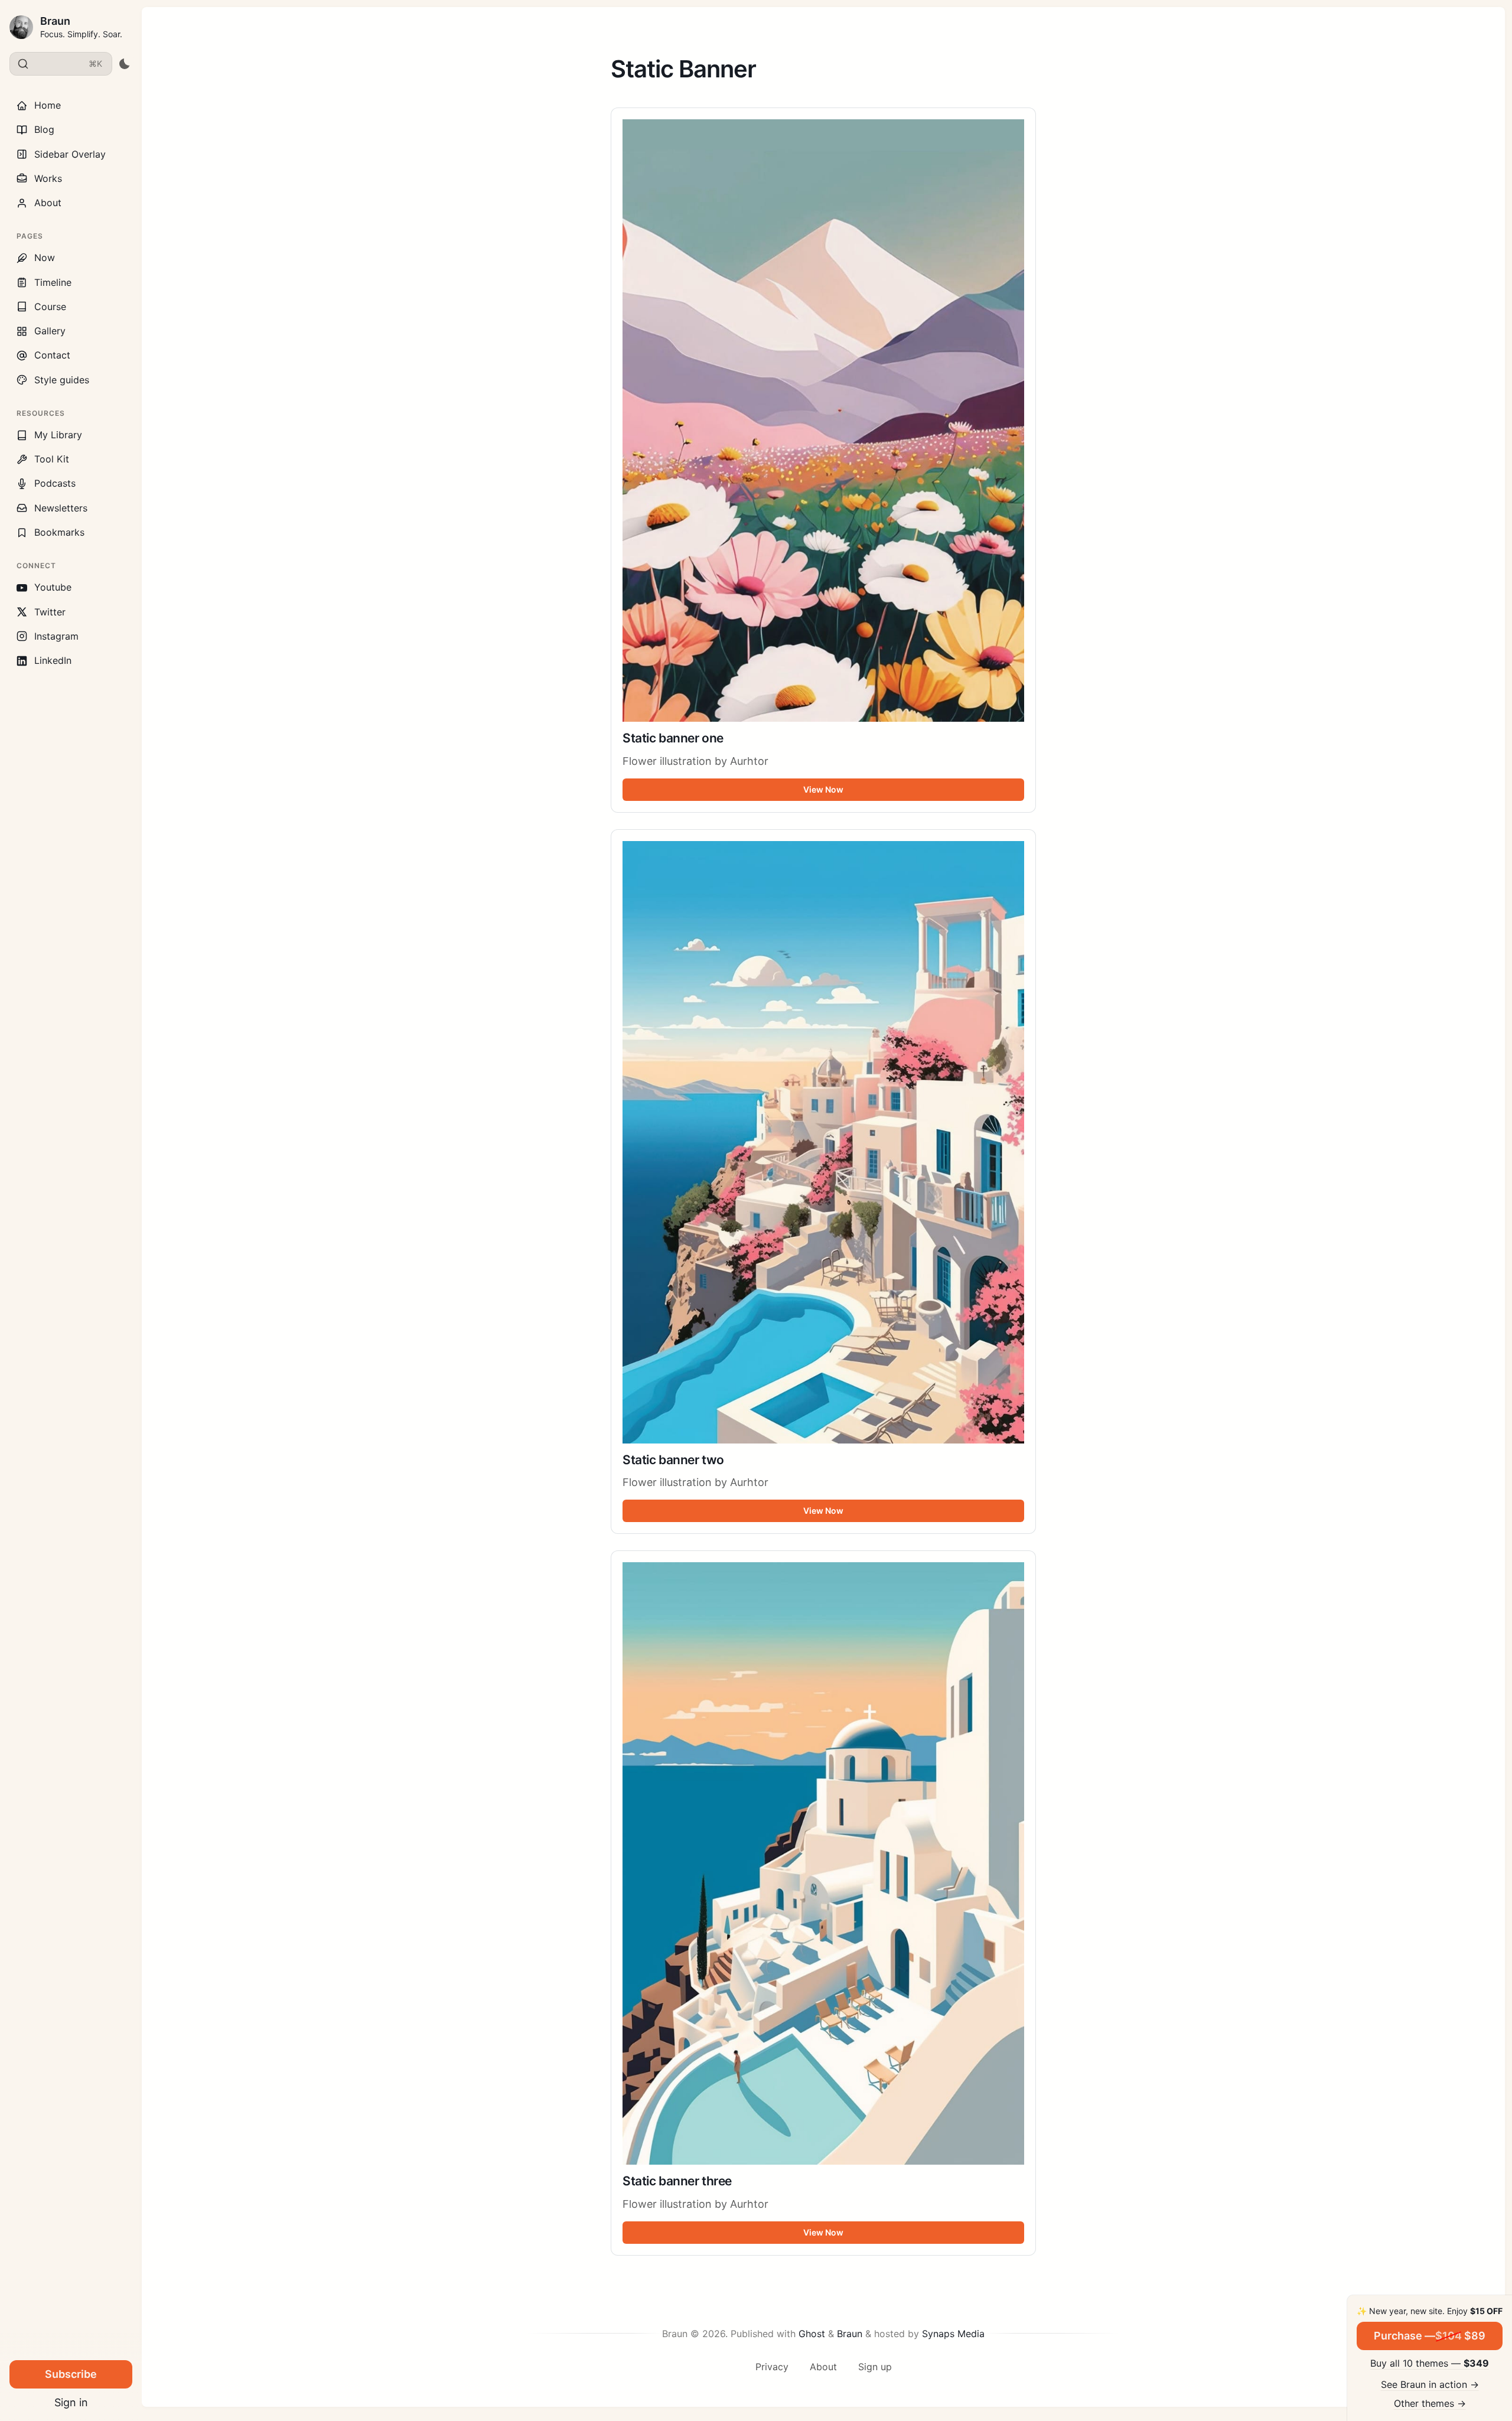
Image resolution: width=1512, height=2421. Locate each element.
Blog (44, 129)
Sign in (71, 2402)
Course (50, 307)
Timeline (53, 282)
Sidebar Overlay (70, 154)
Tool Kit (52, 459)
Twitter (50, 612)
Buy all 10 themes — (1430, 2363)
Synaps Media (953, 2334)
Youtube (53, 587)
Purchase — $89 (1430, 2336)
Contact (52, 355)
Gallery (50, 331)
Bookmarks (59, 532)
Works (48, 178)
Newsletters (61, 508)
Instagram (56, 636)
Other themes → (1430, 2403)
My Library (58, 435)
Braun (55, 21)
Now (45, 258)
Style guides (62, 380)
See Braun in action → (1430, 2384)
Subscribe (71, 2374)
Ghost (812, 2334)
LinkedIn (53, 660)
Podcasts (55, 483)
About (48, 203)
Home (48, 105)
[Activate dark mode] (124, 64)
